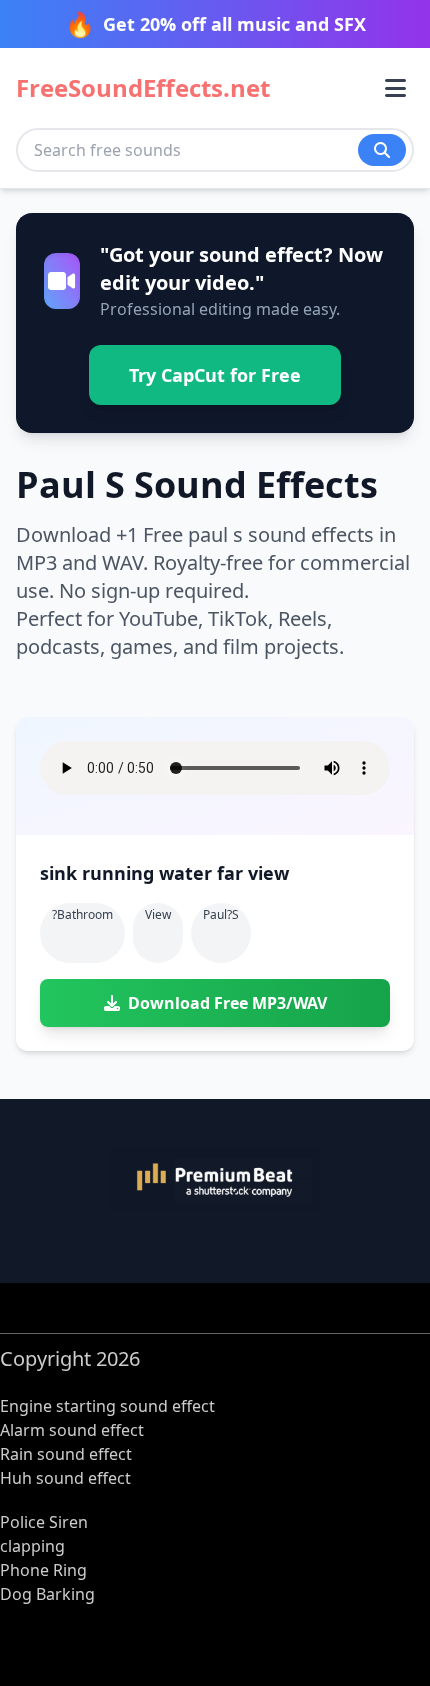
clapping (32, 1546)
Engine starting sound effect (107, 1406)
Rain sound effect (66, 1454)
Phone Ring (43, 1570)
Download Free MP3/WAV (227, 1003)
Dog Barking (47, 1594)
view (158, 914)
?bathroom (82, 914)
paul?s (221, 914)
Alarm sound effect (72, 1430)
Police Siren (44, 1522)
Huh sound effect (65, 1478)
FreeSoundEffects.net (143, 88)
